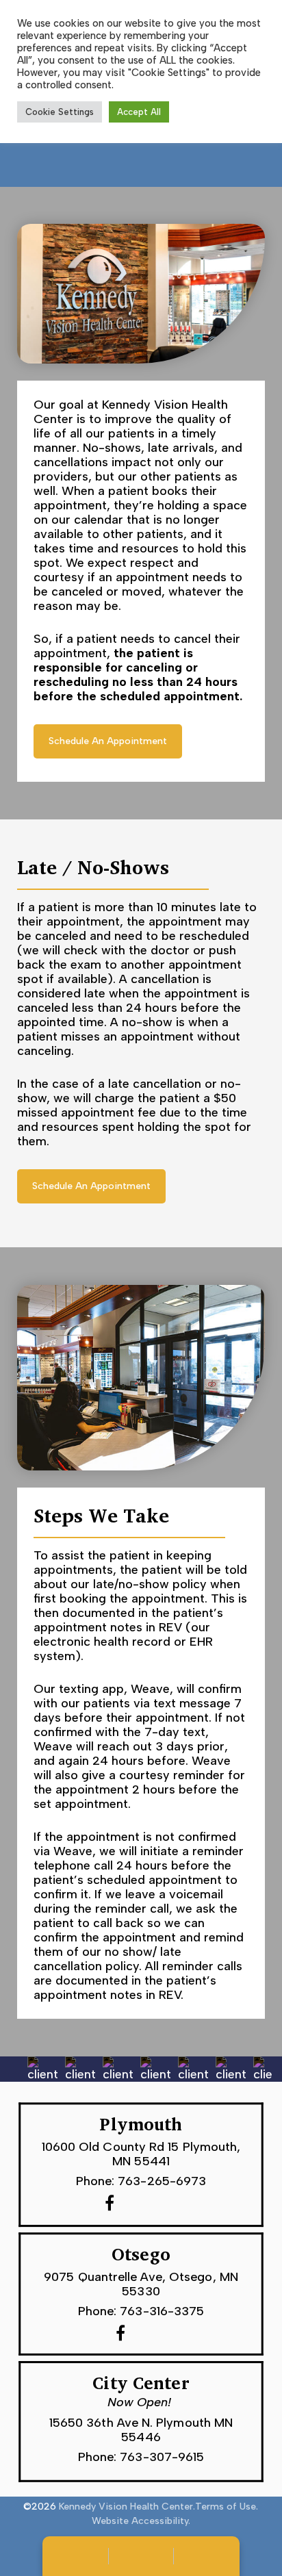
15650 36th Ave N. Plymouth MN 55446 (141, 2429)
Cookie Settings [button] (60, 112)
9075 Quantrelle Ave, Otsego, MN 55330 (141, 2283)
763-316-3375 (162, 2311)
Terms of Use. (227, 2507)
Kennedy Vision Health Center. (127, 2507)
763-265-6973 (162, 2181)
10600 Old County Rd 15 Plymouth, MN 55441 (141, 2154)
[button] (108, 741)
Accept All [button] (139, 112)
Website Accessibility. (141, 2521)
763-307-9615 (162, 2457)
